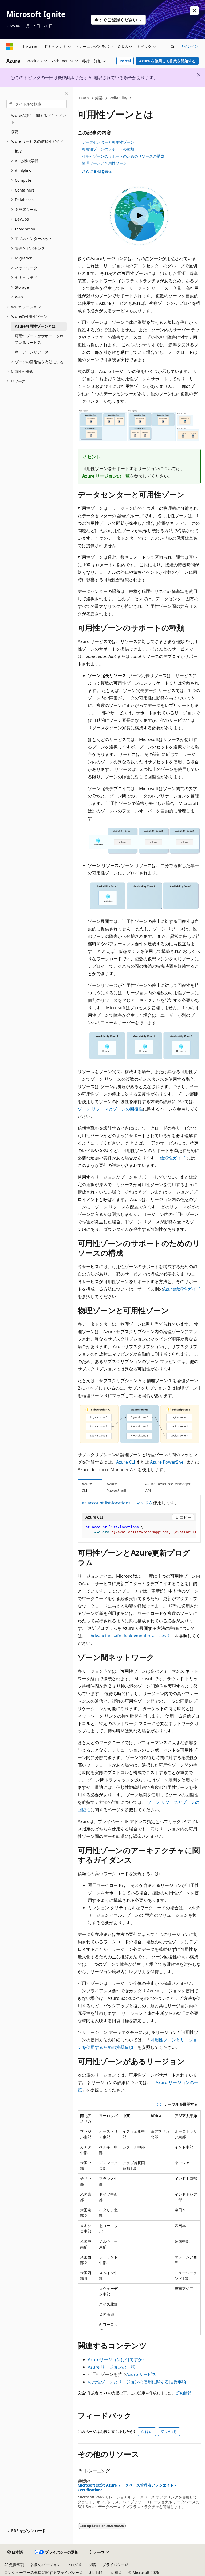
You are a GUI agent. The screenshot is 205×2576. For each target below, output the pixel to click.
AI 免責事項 (14, 2565)
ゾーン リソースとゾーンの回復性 (110, 1109)
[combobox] (37, 104)
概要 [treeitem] (14, 132)
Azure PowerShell (168, 1462)
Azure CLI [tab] (87, 1487)
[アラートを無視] (194, 11)
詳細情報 (184, 2393)
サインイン (189, 46)
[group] (139, 1530)
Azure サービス (141, 2374)
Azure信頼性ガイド (182, 1289)
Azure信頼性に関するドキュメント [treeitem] (38, 119)
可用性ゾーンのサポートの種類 (108, 149)
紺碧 (99, 98)
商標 (115, 2572)
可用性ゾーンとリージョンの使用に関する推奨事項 (137, 2382)
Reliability (118, 98)
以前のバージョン (45, 2565)
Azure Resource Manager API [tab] (168, 1487)
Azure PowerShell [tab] (116, 1487)
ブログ (72, 2565)
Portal (125, 61)
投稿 (92, 2565)
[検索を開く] (172, 47)
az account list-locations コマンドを (117, 1503)
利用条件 (97, 2572)
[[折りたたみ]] (66, 93)
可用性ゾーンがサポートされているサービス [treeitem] (39, 339)
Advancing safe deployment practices (128, 1636)
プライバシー (113, 2565)
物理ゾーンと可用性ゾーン (104, 163)
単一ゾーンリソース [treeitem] (32, 352)
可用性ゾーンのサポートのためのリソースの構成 (123, 156)
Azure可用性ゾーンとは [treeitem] (35, 326)
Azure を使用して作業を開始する (167, 61)
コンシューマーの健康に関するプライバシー (42, 2572)
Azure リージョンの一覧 (106, 476)
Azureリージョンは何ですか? (116, 2359)
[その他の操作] (196, 98)
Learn (84, 98)
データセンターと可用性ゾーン (108, 142)
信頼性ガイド (173, 1158)
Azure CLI (126, 1462)
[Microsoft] (10, 47)
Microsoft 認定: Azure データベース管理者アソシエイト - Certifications (127, 2488)
